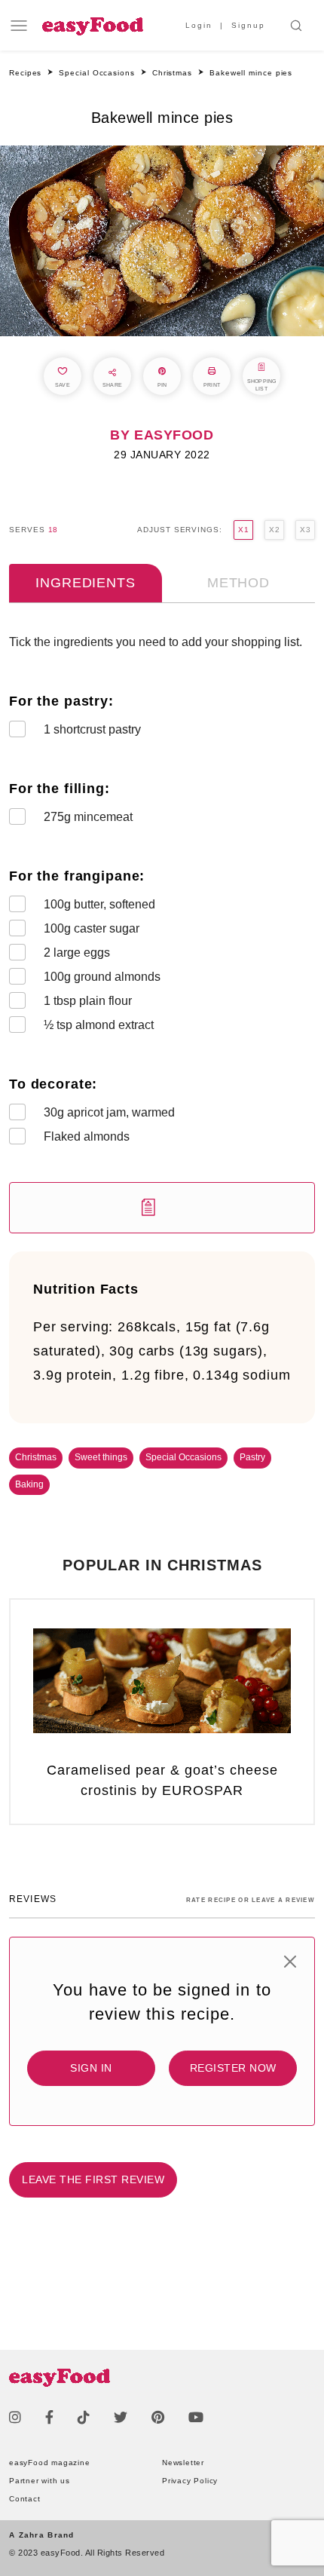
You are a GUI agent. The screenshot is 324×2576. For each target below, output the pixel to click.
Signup (248, 25)
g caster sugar (92, 928)
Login (199, 25)
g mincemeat (88, 817)
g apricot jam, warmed (109, 1112)
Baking (29, 1484)
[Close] (290, 1962)
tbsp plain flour (88, 1001)
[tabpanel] (162, 933)
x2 (274, 530)
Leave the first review (93, 2179)
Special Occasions (183, 1457)
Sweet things (101, 1457)
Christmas (36, 1457)
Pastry (252, 1457)
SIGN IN (91, 2068)
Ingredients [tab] (85, 583)
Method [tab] (238, 583)
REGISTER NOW (233, 2068)
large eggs (77, 953)
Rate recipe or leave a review (251, 1900)
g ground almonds (102, 977)
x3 (305, 530)
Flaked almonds (87, 1136)
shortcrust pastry (92, 729)
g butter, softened (99, 904)
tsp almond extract (99, 1025)
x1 (243, 530)
